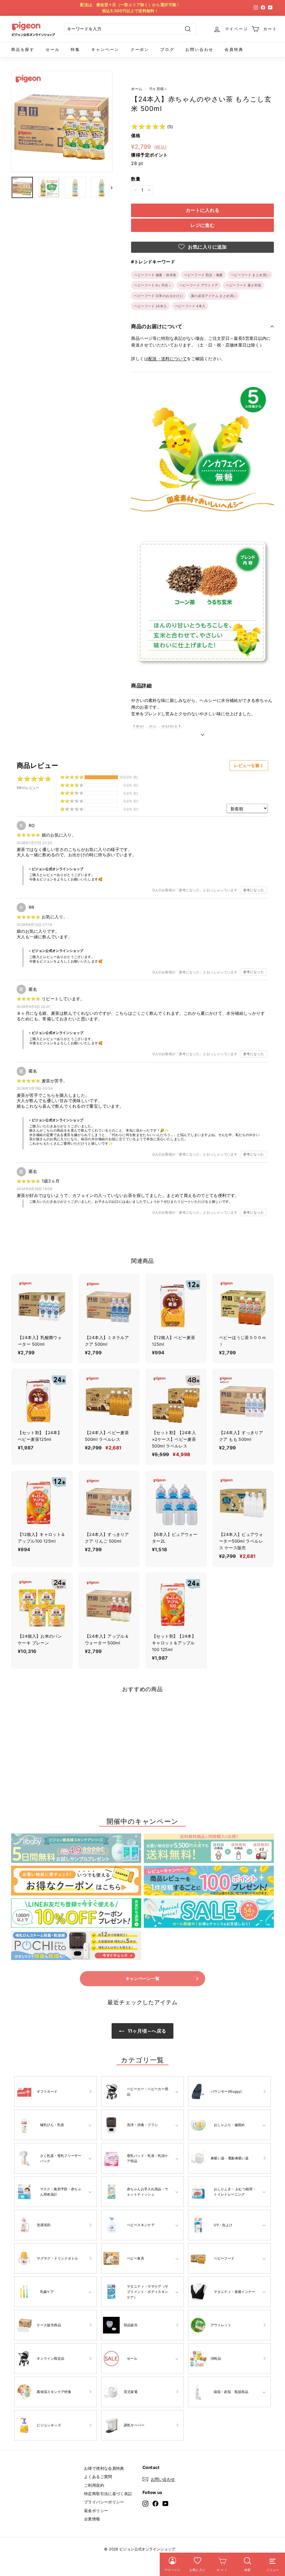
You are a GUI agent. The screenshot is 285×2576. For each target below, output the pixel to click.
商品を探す (23, 49)
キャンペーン (105, 49)
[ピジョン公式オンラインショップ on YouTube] (165, 2503)
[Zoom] (62, 122)
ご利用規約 (94, 2485)
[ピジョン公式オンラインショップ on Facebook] (155, 2503)
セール (53, 49)
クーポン (140, 49)
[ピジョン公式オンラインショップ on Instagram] (145, 2503)
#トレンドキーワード (153, 262)
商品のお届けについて (157, 326)
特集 (75, 49)
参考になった (254, 890)
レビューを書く (249, 765)
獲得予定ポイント (149, 155)
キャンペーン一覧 (143, 1979)
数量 (136, 179)
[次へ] (109, 187)
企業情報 (92, 2519)
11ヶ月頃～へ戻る (147, 2031)
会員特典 (234, 49)
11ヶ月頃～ (158, 89)
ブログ (167, 49)
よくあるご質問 (98, 2477)
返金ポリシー (96, 2511)
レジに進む (202, 225)
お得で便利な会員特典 (104, 2468)
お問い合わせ (199, 49)
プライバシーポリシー (104, 2502)
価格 (136, 135)
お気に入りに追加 (207, 247)
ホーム (137, 89)
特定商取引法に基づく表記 (108, 2494)
